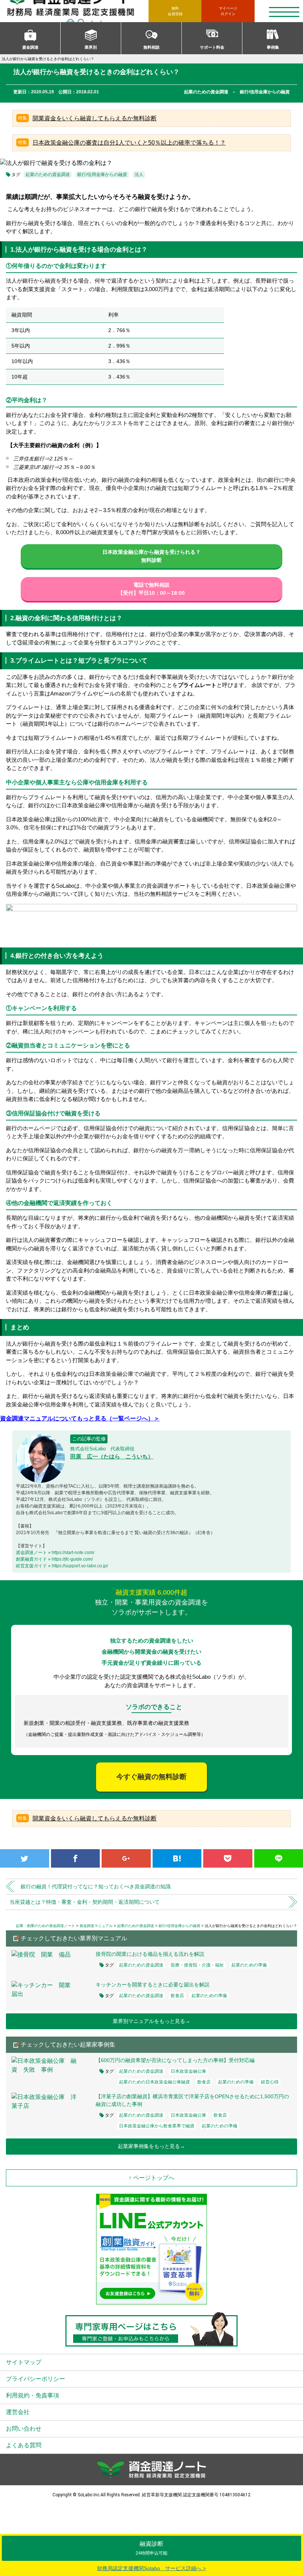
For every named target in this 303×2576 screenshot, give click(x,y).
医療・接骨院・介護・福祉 (197, 1965)
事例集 (273, 47)
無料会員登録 (175, 11)
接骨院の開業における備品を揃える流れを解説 (150, 1954)
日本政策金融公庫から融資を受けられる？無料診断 (151, 556)
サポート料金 (212, 47)
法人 (139, 175)
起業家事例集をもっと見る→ (151, 2146)
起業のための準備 (249, 1965)
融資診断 (151, 2548)
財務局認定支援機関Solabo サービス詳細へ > (151, 2568)
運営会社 (18, 2412)
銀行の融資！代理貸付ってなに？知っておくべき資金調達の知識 (96, 1886)
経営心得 (270, 2082)
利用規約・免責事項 (33, 2395)
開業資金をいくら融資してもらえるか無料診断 (95, 118)
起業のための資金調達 (48, 175)
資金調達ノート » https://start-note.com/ (55, 1553)
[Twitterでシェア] (25, 1858)
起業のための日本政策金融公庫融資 (154, 2082)
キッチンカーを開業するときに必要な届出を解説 (153, 1985)
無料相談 (151, 47)
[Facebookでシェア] (76, 1858)
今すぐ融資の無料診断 (151, 1777)
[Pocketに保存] (228, 1858)
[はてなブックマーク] (177, 1858)
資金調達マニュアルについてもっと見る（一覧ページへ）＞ (80, 1418)
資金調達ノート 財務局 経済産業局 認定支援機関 (77, 11)
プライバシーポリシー (35, 2379)
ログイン (228, 11)
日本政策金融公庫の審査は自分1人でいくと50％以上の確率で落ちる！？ (129, 143)
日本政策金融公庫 (188, 2071)
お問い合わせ (24, 2429)
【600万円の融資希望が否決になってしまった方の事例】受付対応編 (175, 2060)
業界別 (91, 47)
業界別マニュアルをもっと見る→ (151, 2021)
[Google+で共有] (126, 1858)
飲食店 (177, 1996)
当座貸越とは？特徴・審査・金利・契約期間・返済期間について (85, 1902)
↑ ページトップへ (151, 2178)
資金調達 (30, 47)
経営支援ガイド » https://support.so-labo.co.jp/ (62, 1566)
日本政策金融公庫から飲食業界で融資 (157, 2126)
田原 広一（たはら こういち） (112, 1456)
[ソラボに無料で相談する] (151, 923)
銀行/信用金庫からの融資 (102, 175)
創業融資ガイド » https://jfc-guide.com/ (54, 1559)
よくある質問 (24, 2445)
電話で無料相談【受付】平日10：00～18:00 (151, 589)
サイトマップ (24, 2362)
